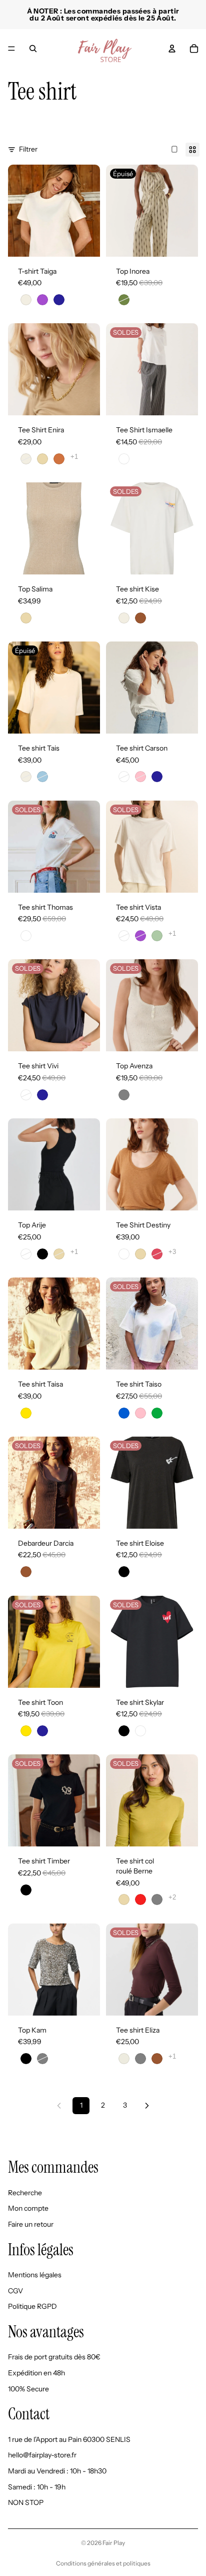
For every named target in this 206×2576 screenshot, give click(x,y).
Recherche (25, 2192)
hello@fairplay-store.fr (42, 2455)
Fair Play (114, 2543)
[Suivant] (147, 2106)
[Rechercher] (33, 49)
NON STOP (26, 2502)
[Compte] (172, 49)
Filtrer (28, 149)
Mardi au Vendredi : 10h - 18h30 (57, 2471)
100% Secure (28, 2388)
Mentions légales (35, 2275)
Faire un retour (31, 2224)
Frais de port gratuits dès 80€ (54, 2357)
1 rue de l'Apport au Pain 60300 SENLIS (69, 2439)
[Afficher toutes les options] (74, 457)
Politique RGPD (32, 2306)
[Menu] (11, 49)
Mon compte (28, 2208)
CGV (15, 2290)
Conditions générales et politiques (103, 2563)
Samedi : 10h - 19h (37, 2486)
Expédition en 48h (36, 2373)
